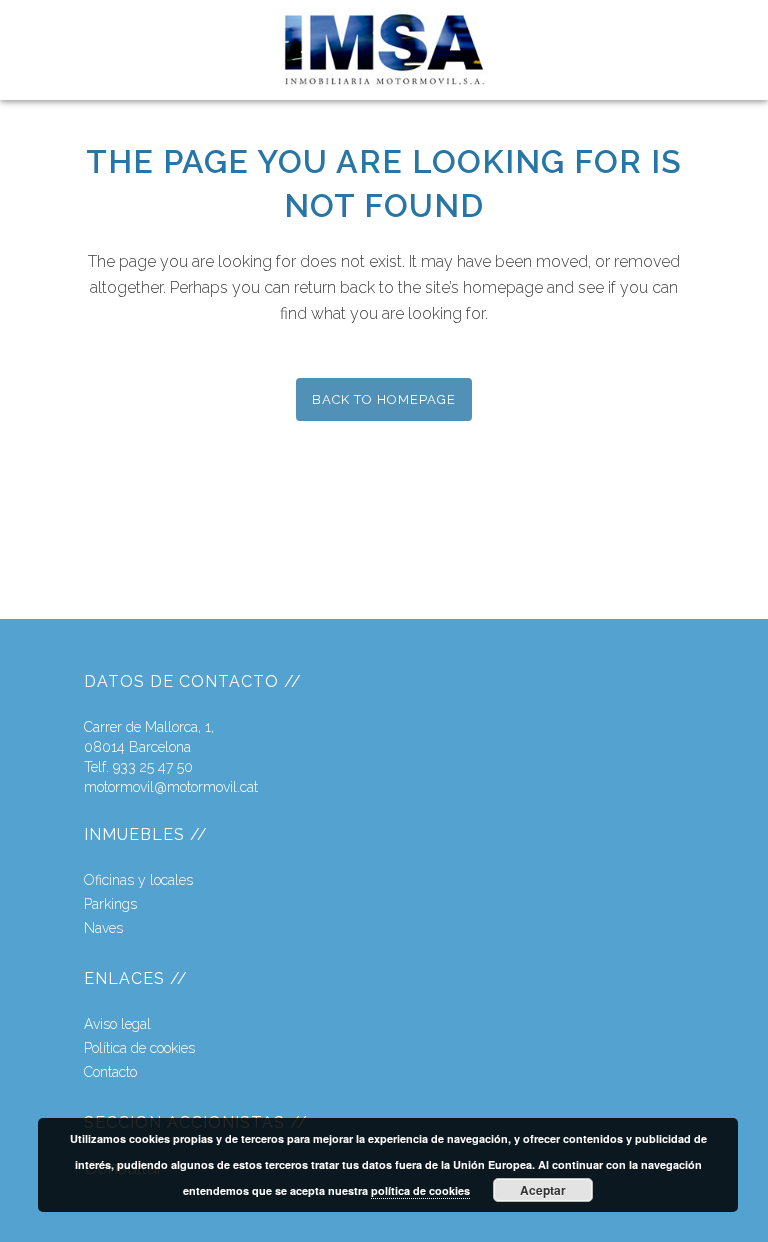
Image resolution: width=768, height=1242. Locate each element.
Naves (103, 928)
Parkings (110, 904)
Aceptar (543, 1190)
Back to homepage (384, 399)
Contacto (110, 1072)
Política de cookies (139, 1048)
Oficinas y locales (138, 880)
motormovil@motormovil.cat (171, 787)
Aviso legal (117, 1024)
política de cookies (420, 1190)
